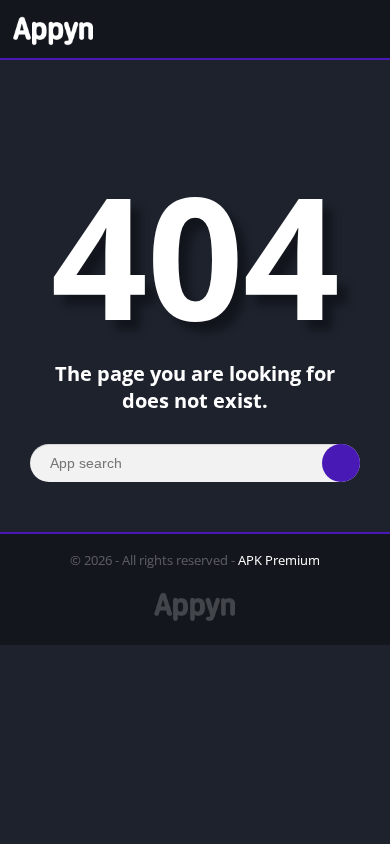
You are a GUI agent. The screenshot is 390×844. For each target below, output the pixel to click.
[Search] (341, 463)
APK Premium (279, 560)
